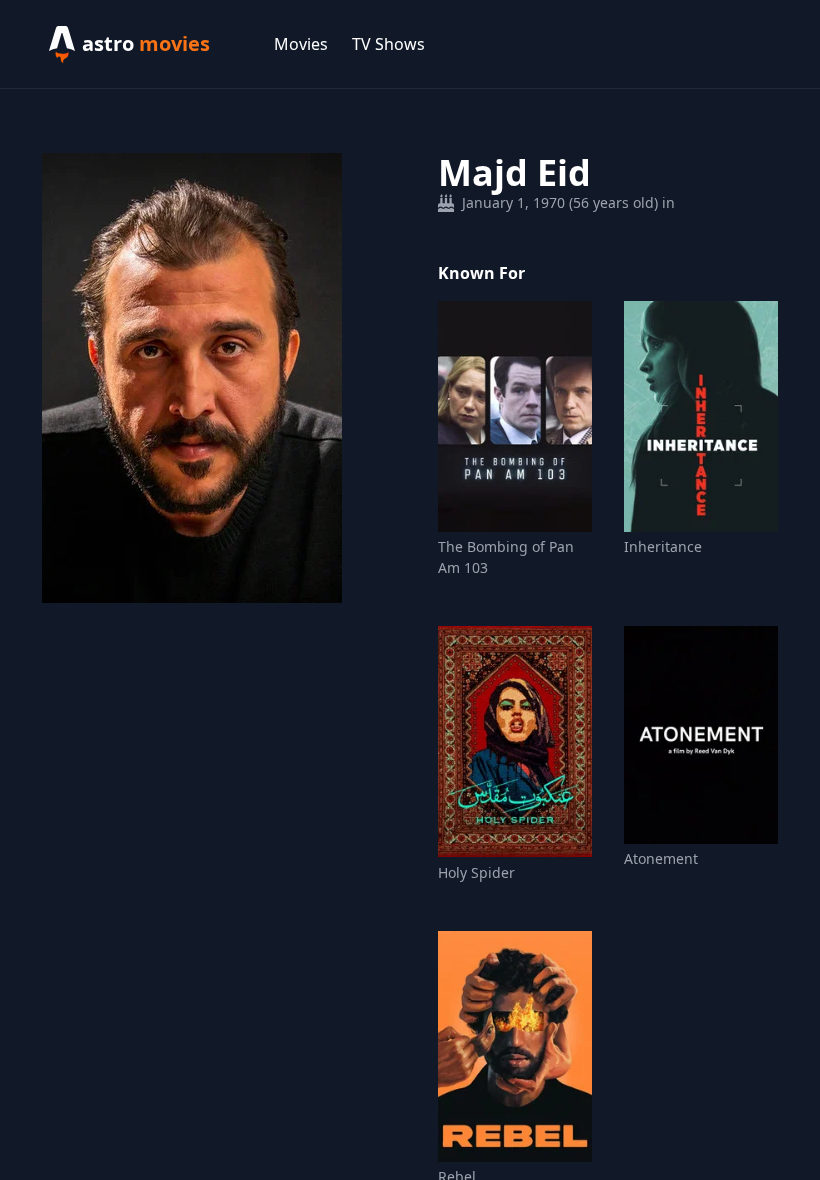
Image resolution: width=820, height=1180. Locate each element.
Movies (301, 44)
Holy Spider (476, 872)
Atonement (661, 858)
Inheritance (663, 546)
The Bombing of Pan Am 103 (506, 557)
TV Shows (388, 44)
